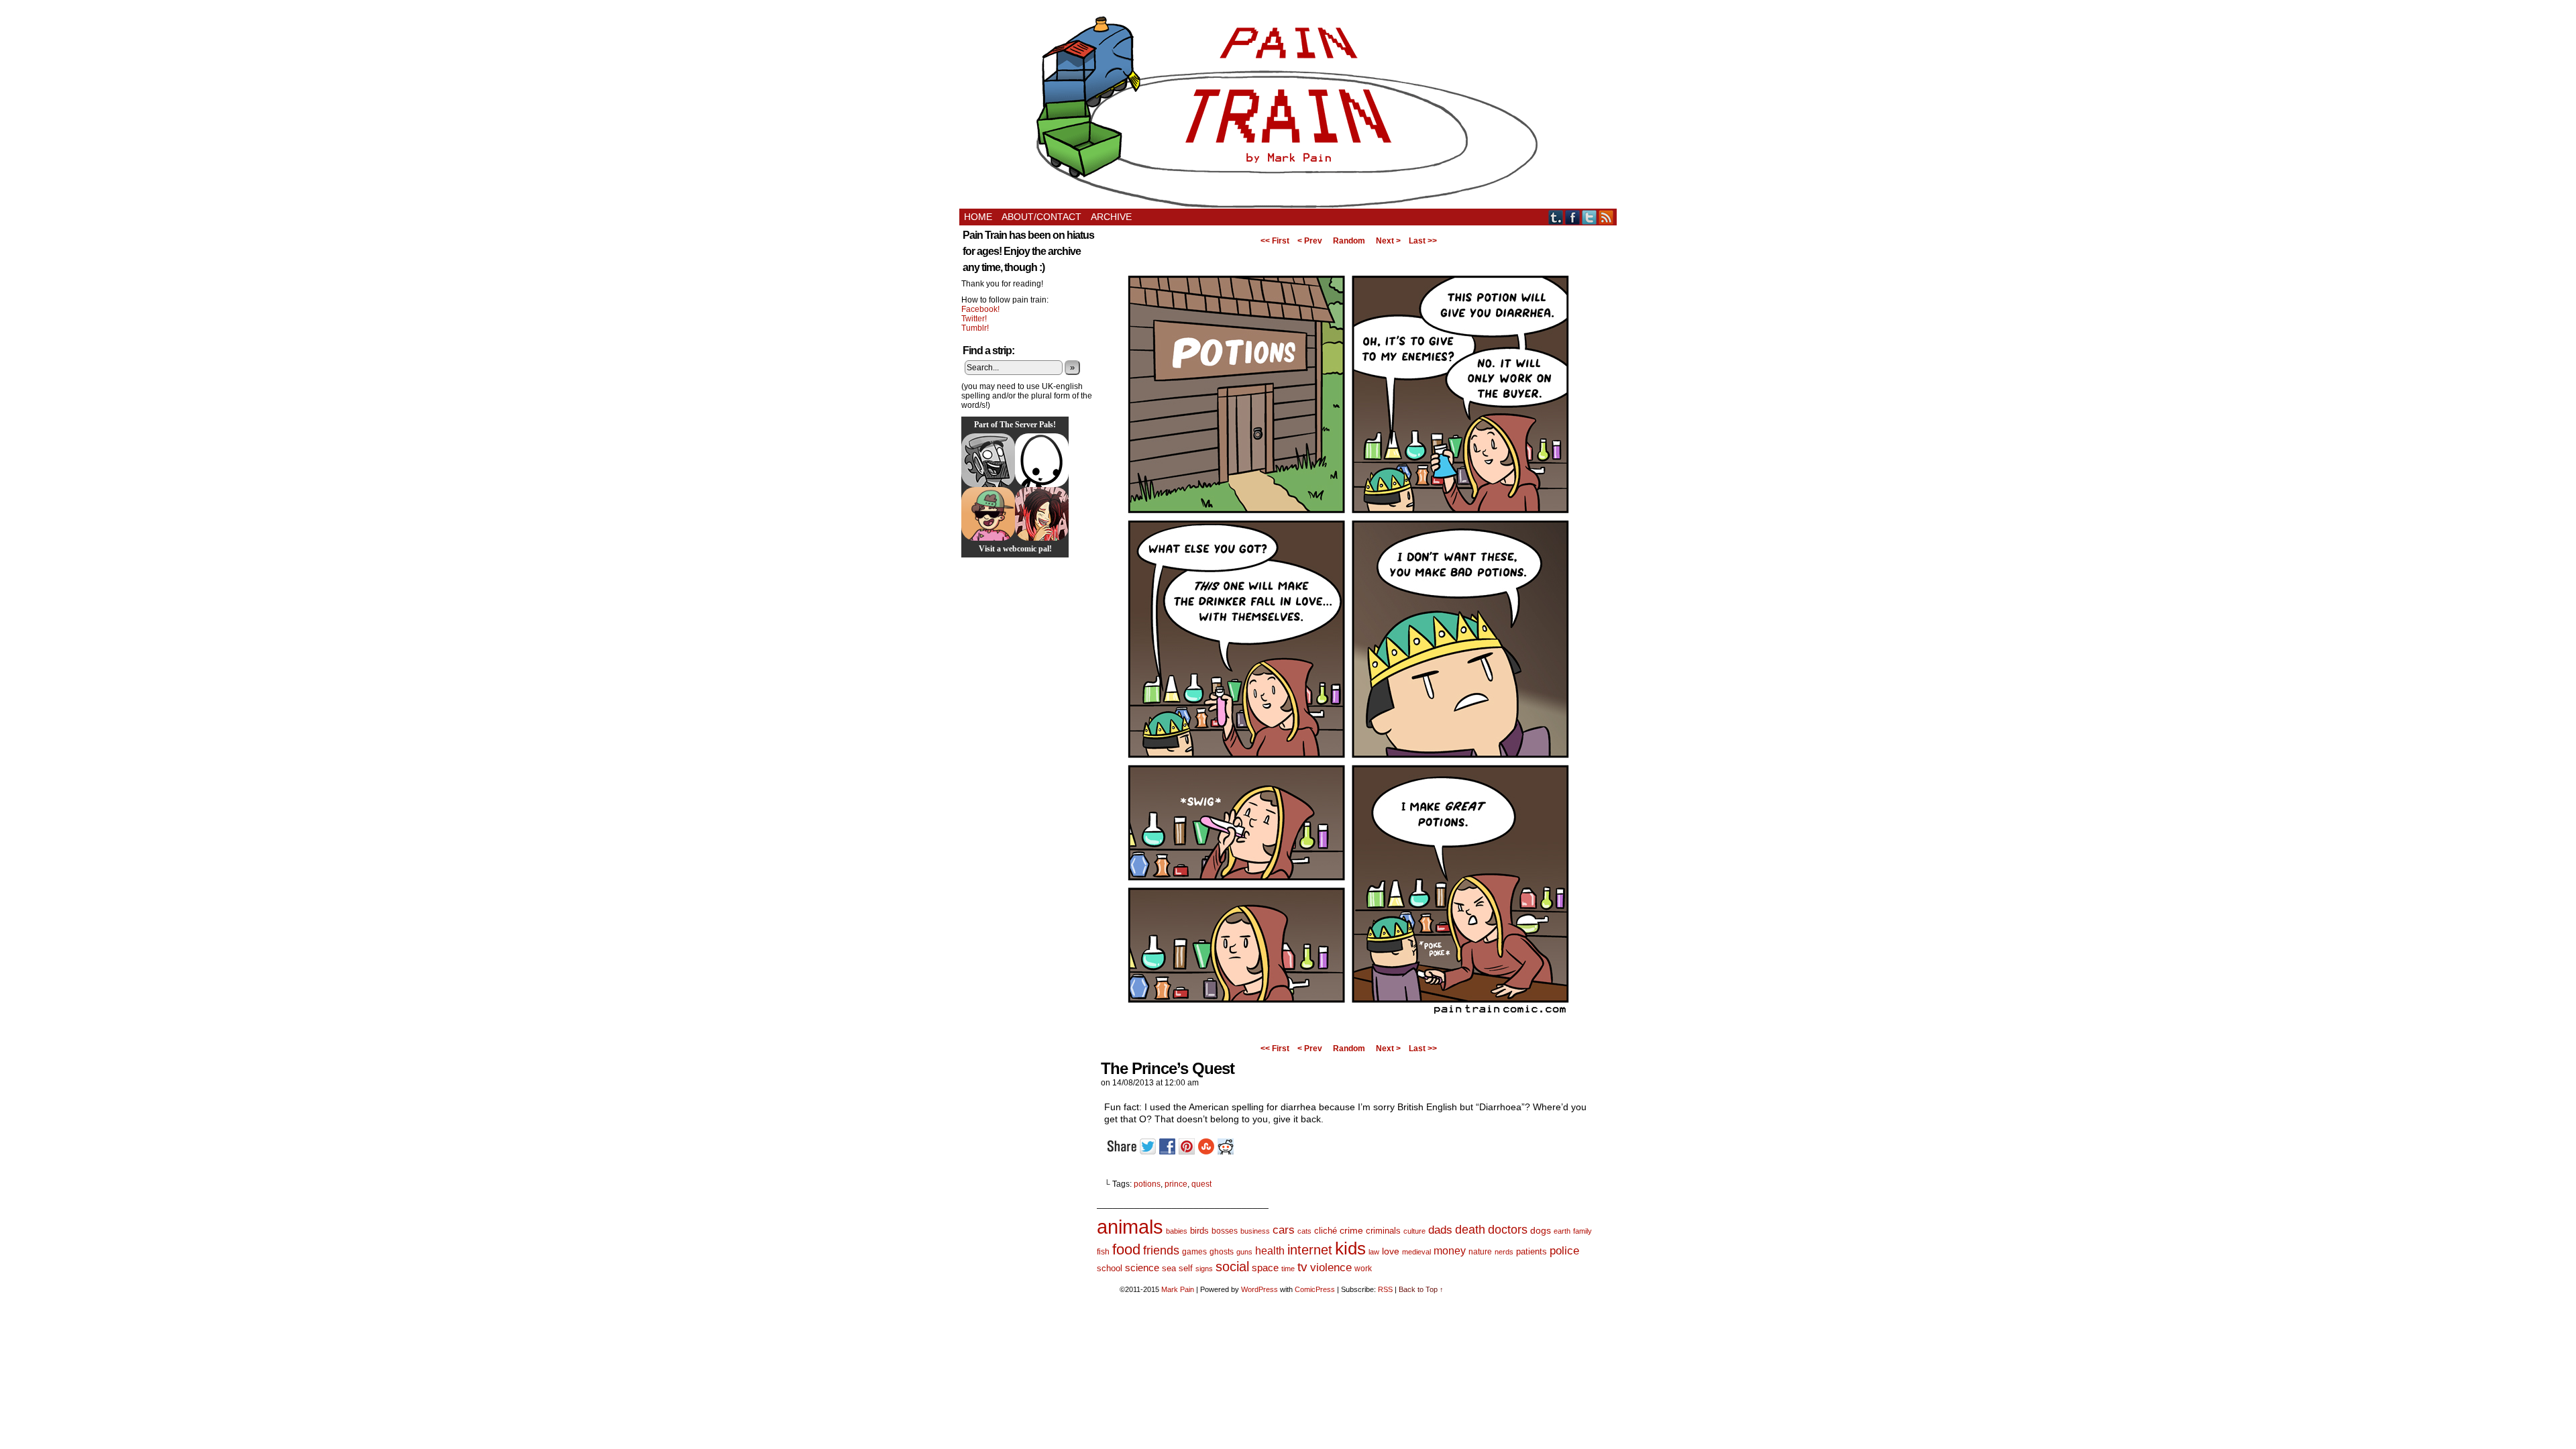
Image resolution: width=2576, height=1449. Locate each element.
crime (1351, 1230)
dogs (1541, 1230)
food (1126, 1249)
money (1450, 1250)
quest (1201, 1184)
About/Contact (1041, 217)
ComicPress (1315, 1289)
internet (1310, 1250)
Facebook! (980, 309)
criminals (1383, 1231)
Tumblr (1556, 217)
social (1232, 1267)
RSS (1606, 217)
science (1142, 1268)
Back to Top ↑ (1421, 1289)
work (1363, 1269)
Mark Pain (1178, 1289)
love (1391, 1251)
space (1265, 1268)
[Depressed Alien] (1042, 460)
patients (1532, 1252)
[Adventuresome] (988, 514)
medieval (1416, 1252)
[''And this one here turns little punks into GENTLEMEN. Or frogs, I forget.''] (1348, 1035)
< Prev (1310, 241)
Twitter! (974, 319)
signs (1204, 1269)
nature (1480, 1252)
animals (1130, 1227)
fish (1103, 1252)
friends (1161, 1250)
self (1186, 1268)
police (1564, 1251)
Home (978, 217)
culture (1414, 1231)
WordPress (1259, 1289)
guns (1244, 1252)
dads (1440, 1230)
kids (1350, 1248)
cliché (1326, 1231)
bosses (1225, 1231)
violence (1331, 1268)
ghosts (1222, 1252)
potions (1147, 1184)
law (1374, 1252)
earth (1562, 1231)
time (1288, 1269)
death (1470, 1229)
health (1270, 1251)
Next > (1388, 241)
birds (1199, 1231)
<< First (1275, 241)
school (1110, 1268)
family (1582, 1231)
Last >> (1423, 241)
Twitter (1590, 217)
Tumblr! (975, 328)
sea (1169, 1268)
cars (1284, 1230)
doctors (1508, 1229)
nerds (1504, 1252)
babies (1177, 1231)
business (1255, 1231)
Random (1349, 241)
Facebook (1573, 217)
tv (1302, 1267)
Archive (1111, 217)
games (1194, 1252)
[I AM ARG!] (988, 460)
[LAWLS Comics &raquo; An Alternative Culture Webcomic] (1042, 514)
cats (1304, 1231)
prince (1176, 1184)
